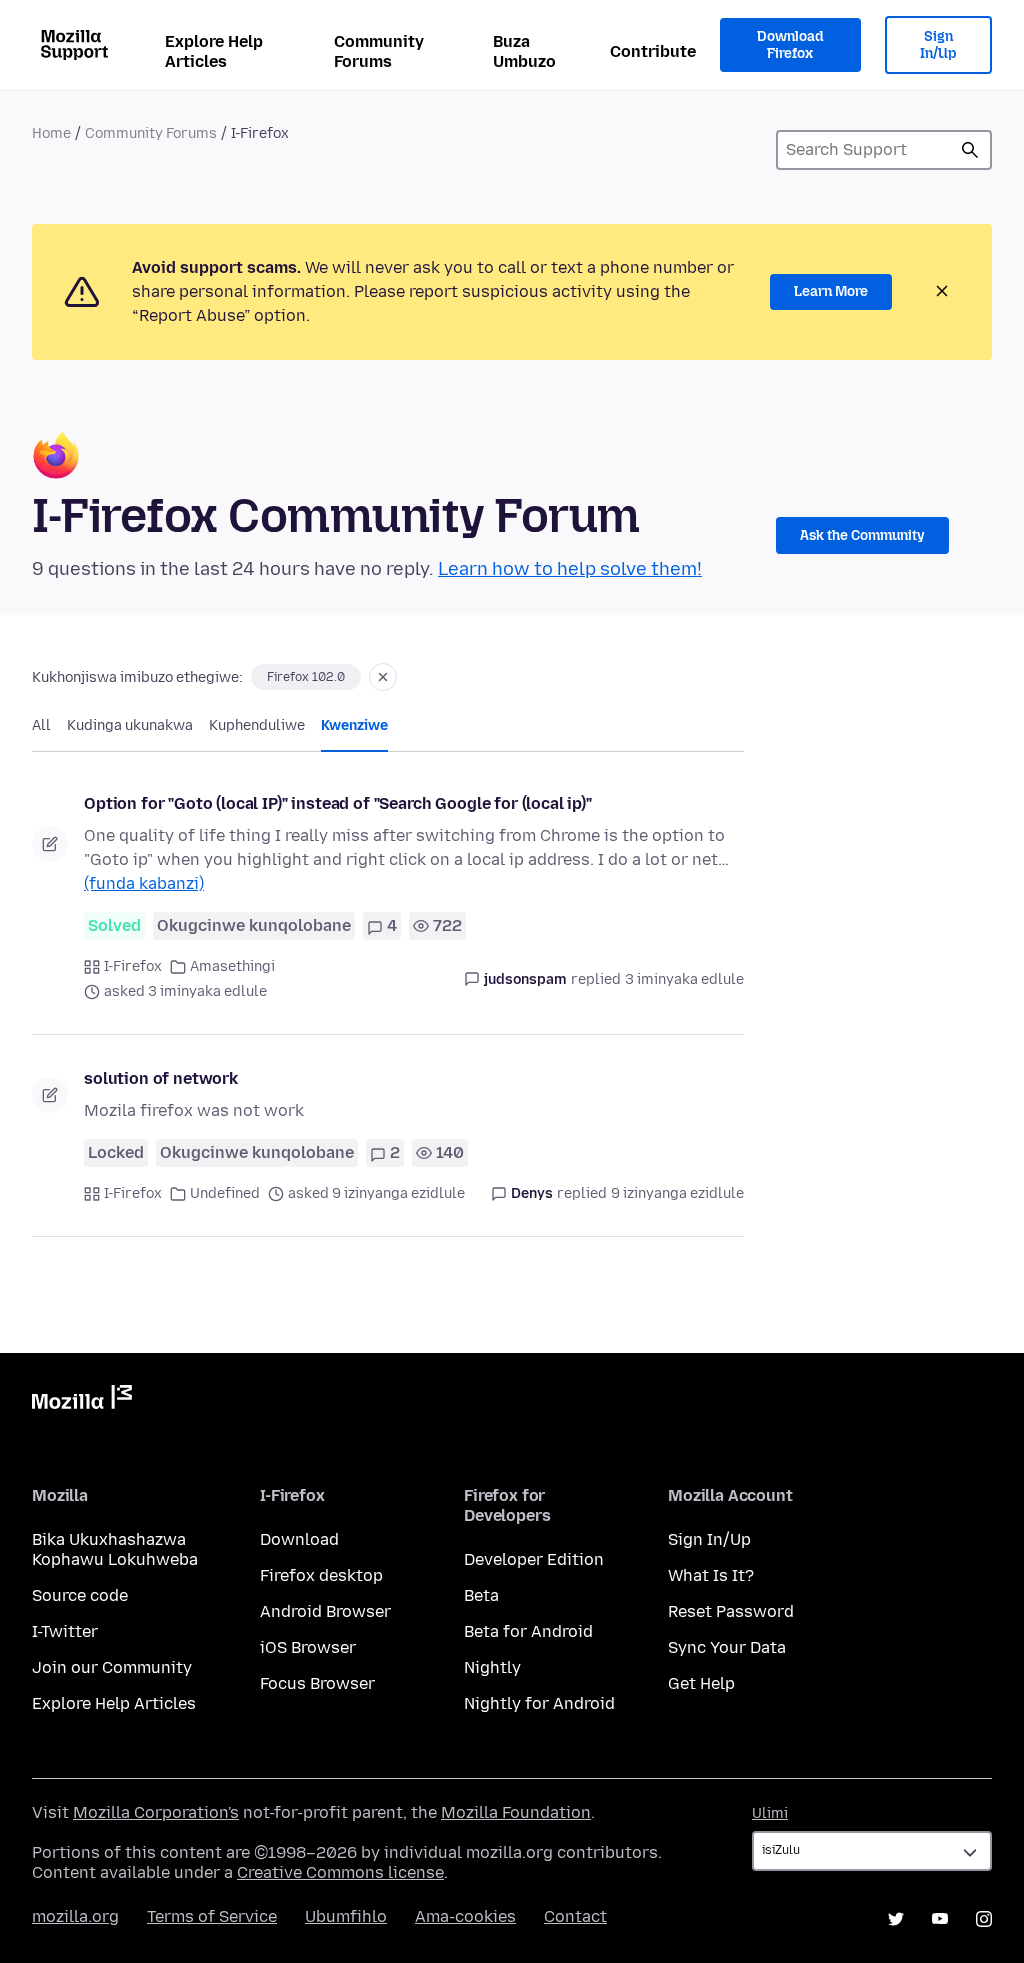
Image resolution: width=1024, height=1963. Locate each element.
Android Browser (325, 1611)
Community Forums (379, 51)
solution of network (161, 1078)
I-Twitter (65, 1631)
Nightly (492, 1667)
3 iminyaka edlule (684, 979)
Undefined (225, 1193)
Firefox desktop (321, 1575)
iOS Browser (308, 1647)
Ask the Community (862, 535)
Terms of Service (212, 1916)
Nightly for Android (539, 1703)
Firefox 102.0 (306, 677)
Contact (575, 1916)
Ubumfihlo (346, 1916)
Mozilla (82, 1401)
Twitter (896, 1919)
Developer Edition (534, 1559)
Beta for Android (528, 1631)
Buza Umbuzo (524, 51)
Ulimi (770, 1813)
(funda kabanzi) (144, 883)
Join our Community (112, 1667)
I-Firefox (133, 966)
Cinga (970, 150)
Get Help (701, 1683)
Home (51, 133)
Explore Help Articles (214, 51)
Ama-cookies (465, 1916)
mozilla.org (75, 1916)
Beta (481, 1595)
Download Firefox (790, 45)
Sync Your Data (727, 1647)
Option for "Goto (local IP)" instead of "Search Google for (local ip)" (338, 803)
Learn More (831, 291)
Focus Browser (317, 1683)
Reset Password (731, 1611)
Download (299, 1539)
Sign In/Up (938, 45)
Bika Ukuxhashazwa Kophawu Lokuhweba (115, 1549)
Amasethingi (232, 966)
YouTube (940, 1919)
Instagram (984, 1919)
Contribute (653, 51)
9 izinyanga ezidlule (677, 1193)
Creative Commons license (340, 1872)
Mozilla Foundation (516, 1812)
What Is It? (711, 1575)
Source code (80, 1595)
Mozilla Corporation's (156, 1812)
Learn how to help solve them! (570, 569)
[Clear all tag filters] (383, 677)
